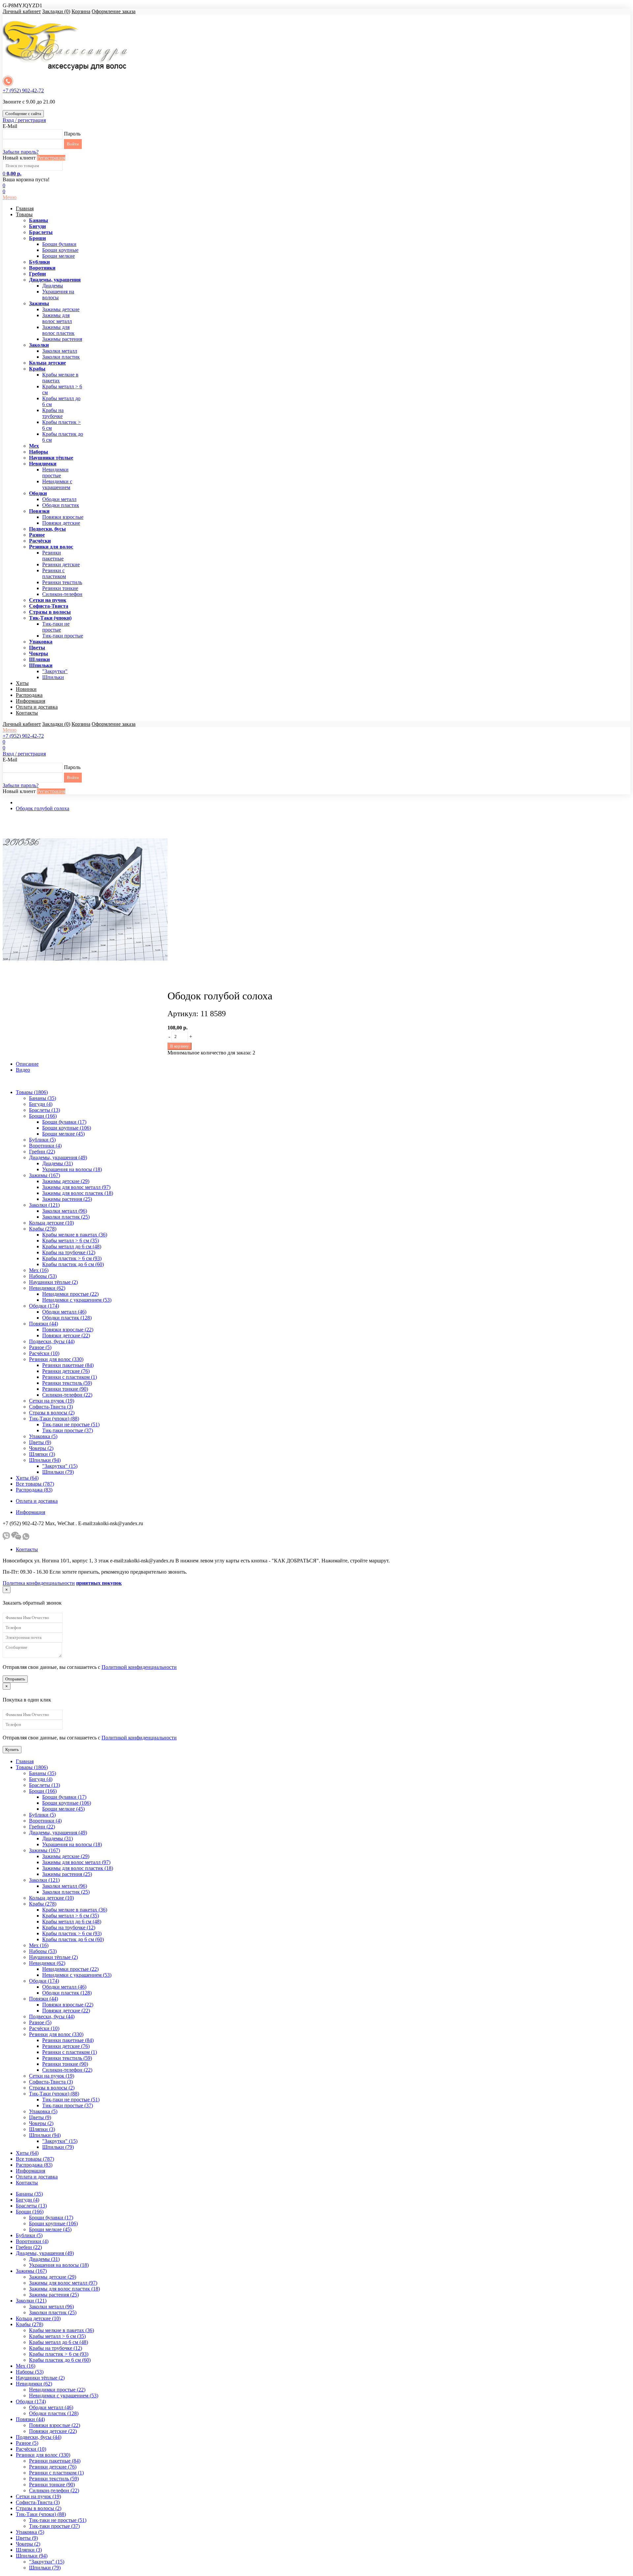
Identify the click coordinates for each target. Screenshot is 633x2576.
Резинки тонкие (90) (65, 1389)
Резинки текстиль (62, 582)
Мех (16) (39, 1270)
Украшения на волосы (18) (72, 1169)
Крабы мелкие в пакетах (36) (75, 1235)
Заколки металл (60, 351)
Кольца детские (47, 363)
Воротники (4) (45, 1146)
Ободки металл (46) (64, 1312)
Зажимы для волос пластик (58, 330)
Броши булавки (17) (64, 1122)
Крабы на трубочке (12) (69, 1252)
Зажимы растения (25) (67, 1199)
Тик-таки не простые (56, 627)
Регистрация (51, 158)
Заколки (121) (44, 1205)
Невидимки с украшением (57, 484)
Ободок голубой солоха (43, 808)
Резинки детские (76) (66, 1371)
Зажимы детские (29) (66, 1181)
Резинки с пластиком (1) (70, 1377)
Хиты (22, 683)
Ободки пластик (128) (67, 1318)
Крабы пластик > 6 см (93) (72, 1258)
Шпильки (41, 665)
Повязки (39, 511)
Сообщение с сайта (23, 114)
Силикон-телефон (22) (67, 1395)
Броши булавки (59, 244)
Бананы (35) (43, 1098)
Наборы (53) (43, 1276)
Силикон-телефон (62, 594)
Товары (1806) (32, 1092)
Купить (12, 1749)
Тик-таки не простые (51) (71, 1424)
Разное (37, 535)
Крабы (37, 369)
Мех (34, 446)
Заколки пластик (61, 357)
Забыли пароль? (21, 152)
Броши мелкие (59, 256)
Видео (23, 1070)
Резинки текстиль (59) (67, 1383)
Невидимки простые (55, 473)
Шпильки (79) (58, 1472)
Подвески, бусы (47, 529)
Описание (27, 1064)
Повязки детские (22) (66, 1335)
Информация (30, 701)
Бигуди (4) (41, 1104)
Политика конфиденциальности (39, 1583)
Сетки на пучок (48, 600)
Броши (37, 238)
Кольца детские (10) (51, 1223)
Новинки (26, 689)
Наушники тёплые (51, 458)
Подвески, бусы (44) (52, 1341)
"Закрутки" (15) (60, 1466)
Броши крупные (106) (67, 1128)
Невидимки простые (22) (70, 1294)
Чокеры (39, 653)
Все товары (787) (35, 1484)
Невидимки (43, 464)
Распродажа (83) (34, 1490)
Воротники (42, 268)
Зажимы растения (62, 339)
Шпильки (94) (45, 1460)
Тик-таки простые (63, 636)
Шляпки (39, 659)
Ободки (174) (44, 1306)
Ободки (38, 493)
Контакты (27, 713)
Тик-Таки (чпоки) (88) (54, 1419)
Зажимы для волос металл (57, 318)
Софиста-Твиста (49, 606)
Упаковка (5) (43, 1436)
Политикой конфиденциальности (139, 1667)
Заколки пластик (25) (66, 1217)
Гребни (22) (42, 1152)
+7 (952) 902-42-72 (23, 90)
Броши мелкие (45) (63, 1134)
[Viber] (6, 1538)
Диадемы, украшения (55, 280)
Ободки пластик (61, 505)
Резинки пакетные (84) (68, 1365)
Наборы (39, 452)
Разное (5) (40, 1347)
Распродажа (29, 695)
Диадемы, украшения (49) (58, 1157)
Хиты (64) (27, 1478)
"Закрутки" (55, 671)
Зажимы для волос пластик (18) (78, 1193)
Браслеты (41, 232)
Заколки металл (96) (65, 1211)
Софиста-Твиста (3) (51, 1407)
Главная (25, 208)
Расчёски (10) (44, 1353)
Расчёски (40, 541)
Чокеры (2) (41, 1448)
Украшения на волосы (58, 295)
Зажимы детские (61, 309)
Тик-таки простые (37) (68, 1430)
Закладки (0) (56, 11)
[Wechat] (16, 1538)
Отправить (15, 1679)
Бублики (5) (42, 1140)
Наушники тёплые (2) (53, 1282)
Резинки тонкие (60, 588)
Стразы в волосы (50, 612)
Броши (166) (43, 1116)
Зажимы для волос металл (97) (76, 1187)
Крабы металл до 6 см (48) (72, 1246)
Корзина (81, 11)
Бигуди (37, 226)
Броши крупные (60, 250)
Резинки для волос (51, 547)
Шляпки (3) (42, 1454)
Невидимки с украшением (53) (77, 1300)
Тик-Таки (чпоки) (50, 618)
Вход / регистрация (24, 120)
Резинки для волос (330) (56, 1359)
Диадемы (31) (58, 1163)
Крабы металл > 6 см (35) (71, 1241)
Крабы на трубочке (53, 413)
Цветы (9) (40, 1442)
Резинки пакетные (53, 556)
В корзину (180, 1046)
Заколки (39, 345)
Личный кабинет (22, 11)
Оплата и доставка (37, 707)
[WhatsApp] (26, 1538)
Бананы (39, 220)
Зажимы (39, 303)
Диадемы (53, 286)
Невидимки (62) (47, 1288)
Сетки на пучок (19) (52, 1401)
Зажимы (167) (45, 1175)
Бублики (39, 262)
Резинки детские (61, 564)
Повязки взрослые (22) (68, 1330)
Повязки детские (61, 523)
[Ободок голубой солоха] (85, 980)
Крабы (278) (43, 1229)
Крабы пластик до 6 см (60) (73, 1264)
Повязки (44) (44, 1324)
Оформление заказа (114, 11)
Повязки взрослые (63, 517)
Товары (24, 214)
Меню (10, 197)
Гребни (37, 274)
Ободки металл (59, 499)
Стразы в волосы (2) (52, 1413)
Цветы (37, 648)
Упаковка (41, 642)
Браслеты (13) (45, 1110)
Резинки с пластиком (54, 573)
